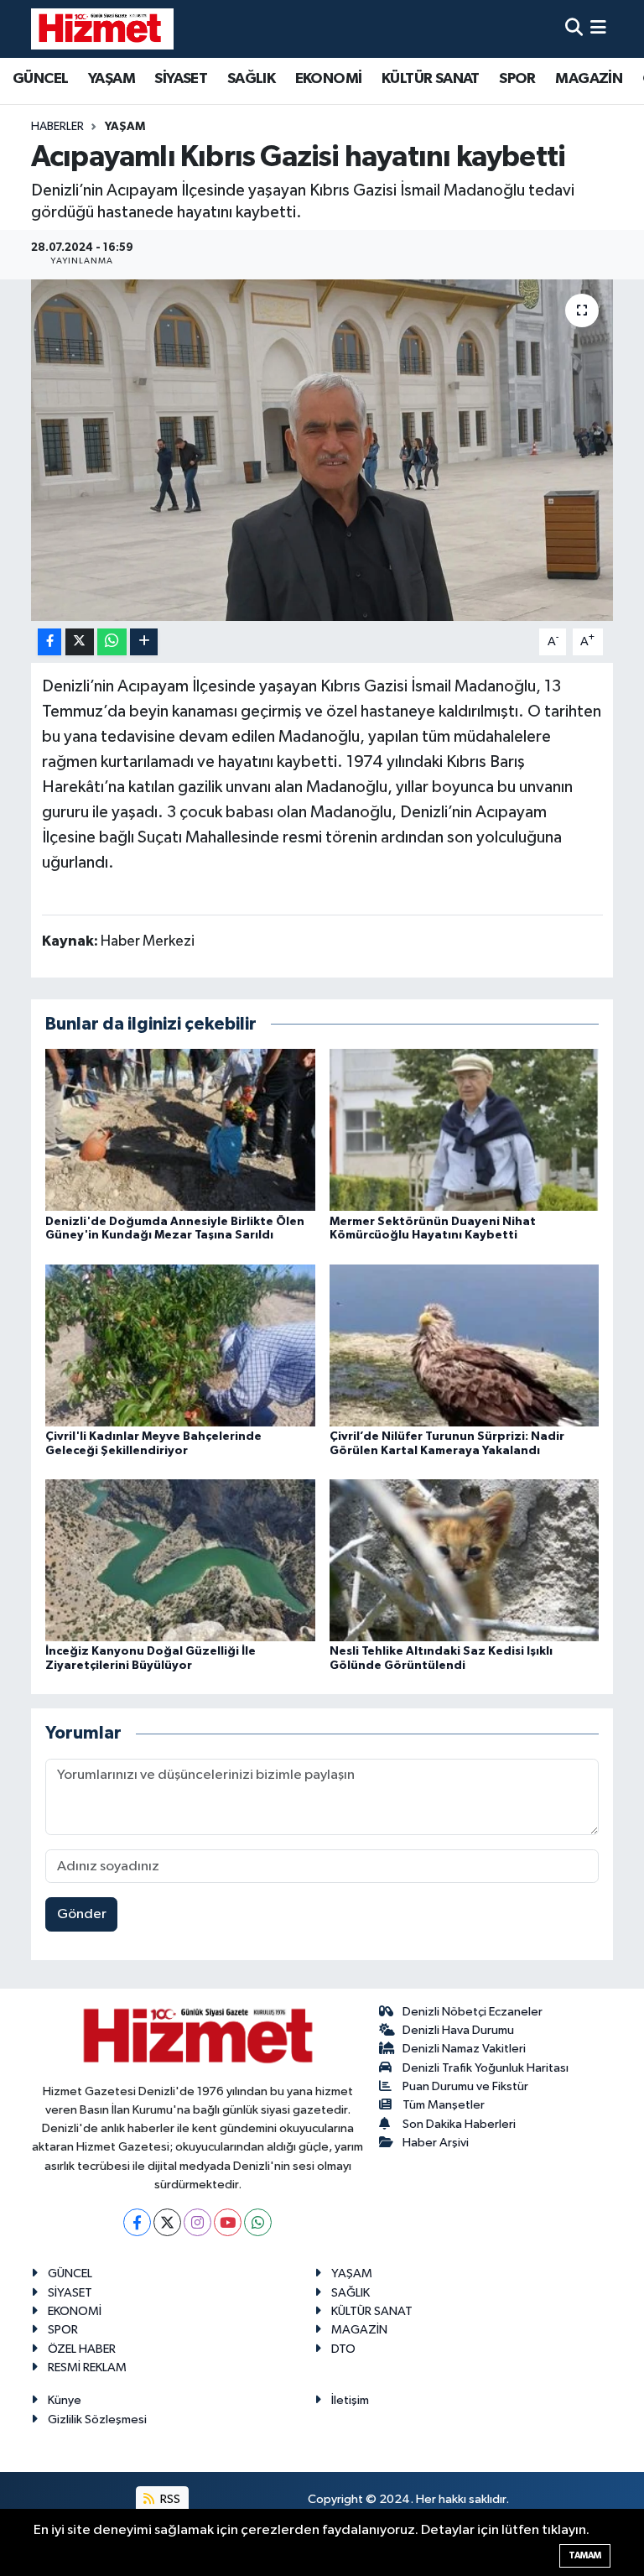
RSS (169, 2499)
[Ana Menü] (598, 29)
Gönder (82, 1914)
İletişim (350, 2400)
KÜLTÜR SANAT (431, 79)
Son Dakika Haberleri (459, 2124)
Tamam (585, 2555)
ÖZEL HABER (82, 2349)
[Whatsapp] (258, 2222)
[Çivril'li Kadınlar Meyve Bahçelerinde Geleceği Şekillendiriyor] (180, 1345)
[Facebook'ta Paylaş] (49, 642)
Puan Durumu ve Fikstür (465, 2086)
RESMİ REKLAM (87, 2367)
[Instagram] (197, 2222)
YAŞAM (112, 79)
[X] (167, 2222)
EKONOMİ (329, 79)
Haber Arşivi (436, 2143)
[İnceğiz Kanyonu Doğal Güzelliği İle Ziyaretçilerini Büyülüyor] (180, 1560)
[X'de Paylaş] (80, 642)
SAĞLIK (251, 79)
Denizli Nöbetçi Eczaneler (473, 2012)
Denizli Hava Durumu (458, 2030)
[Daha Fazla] (144, 642)
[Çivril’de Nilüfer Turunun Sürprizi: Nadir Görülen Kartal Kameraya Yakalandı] (465, 1345)
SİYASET (181, 79)
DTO (343, 2349)
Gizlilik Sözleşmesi (97, 2420)
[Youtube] (228, 2222)
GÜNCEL (40, 79)
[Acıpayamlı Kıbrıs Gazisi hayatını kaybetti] (322, 450)
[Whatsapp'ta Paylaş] (112, 642)
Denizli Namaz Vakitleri (464, 2049)
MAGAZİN (589, 79)
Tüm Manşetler (444, 2105)
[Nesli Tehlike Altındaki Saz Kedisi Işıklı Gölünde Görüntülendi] (465, 1560)
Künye (65, 2400)
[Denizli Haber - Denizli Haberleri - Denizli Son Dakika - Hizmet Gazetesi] (102, 29)
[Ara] (574, 29)
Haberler (57, 127)
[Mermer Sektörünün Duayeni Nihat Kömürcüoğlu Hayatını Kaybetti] (465, 1130)
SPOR (517, 79)
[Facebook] (137, 2222)
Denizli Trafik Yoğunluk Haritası (486, 2068)
